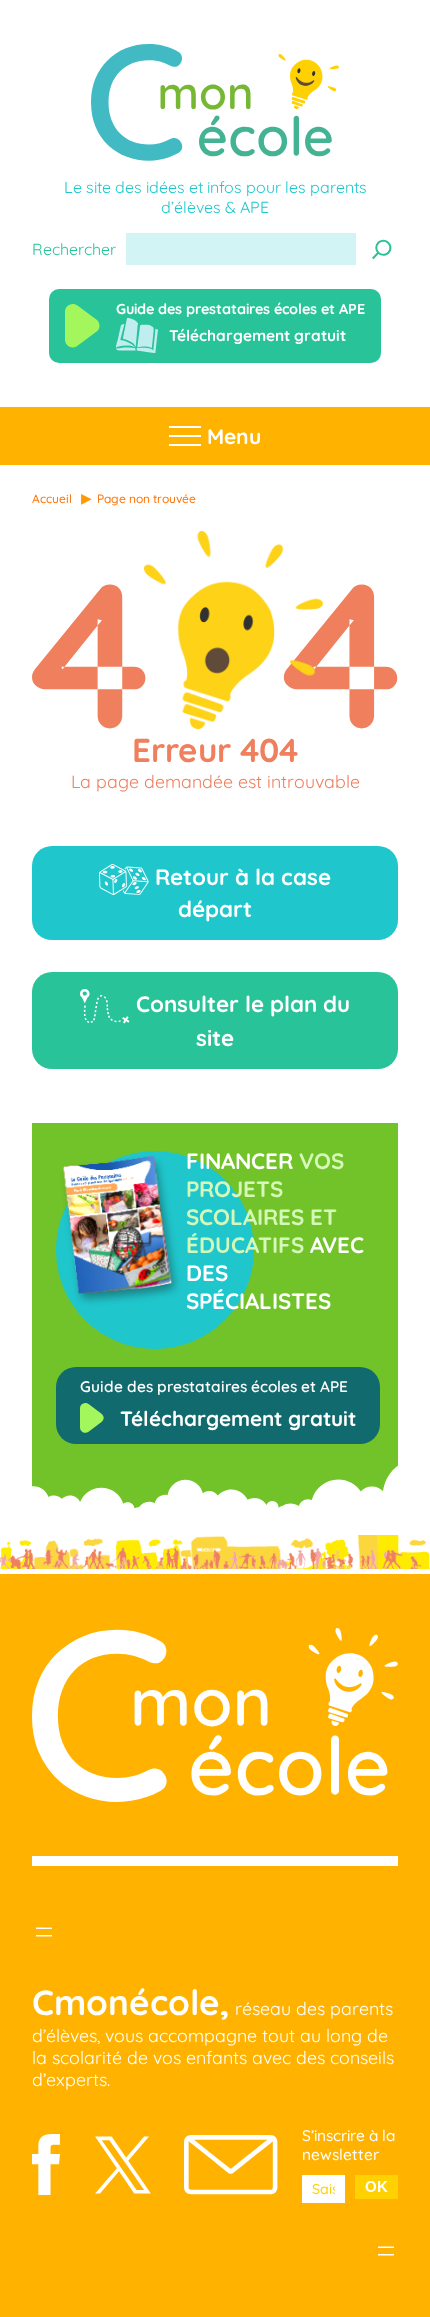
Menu (231, 436)
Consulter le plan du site (240, 1021)
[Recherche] (382, 249)
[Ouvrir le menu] (44, 1932)
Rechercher (74, 249)
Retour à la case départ (240, 893)
